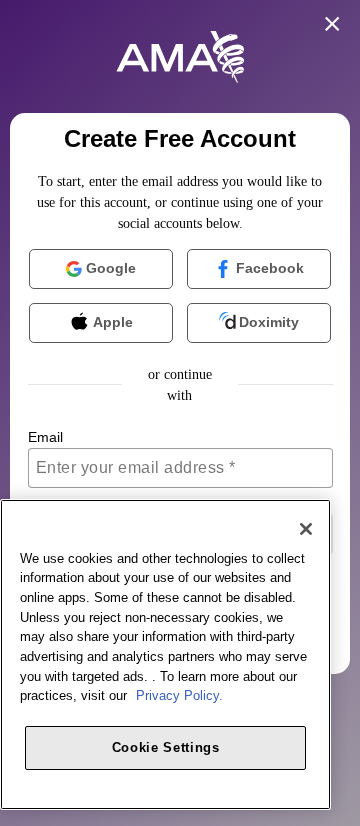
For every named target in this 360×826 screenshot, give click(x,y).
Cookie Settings (166, 747)
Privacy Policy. (179, 695)
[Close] (306, 529)
